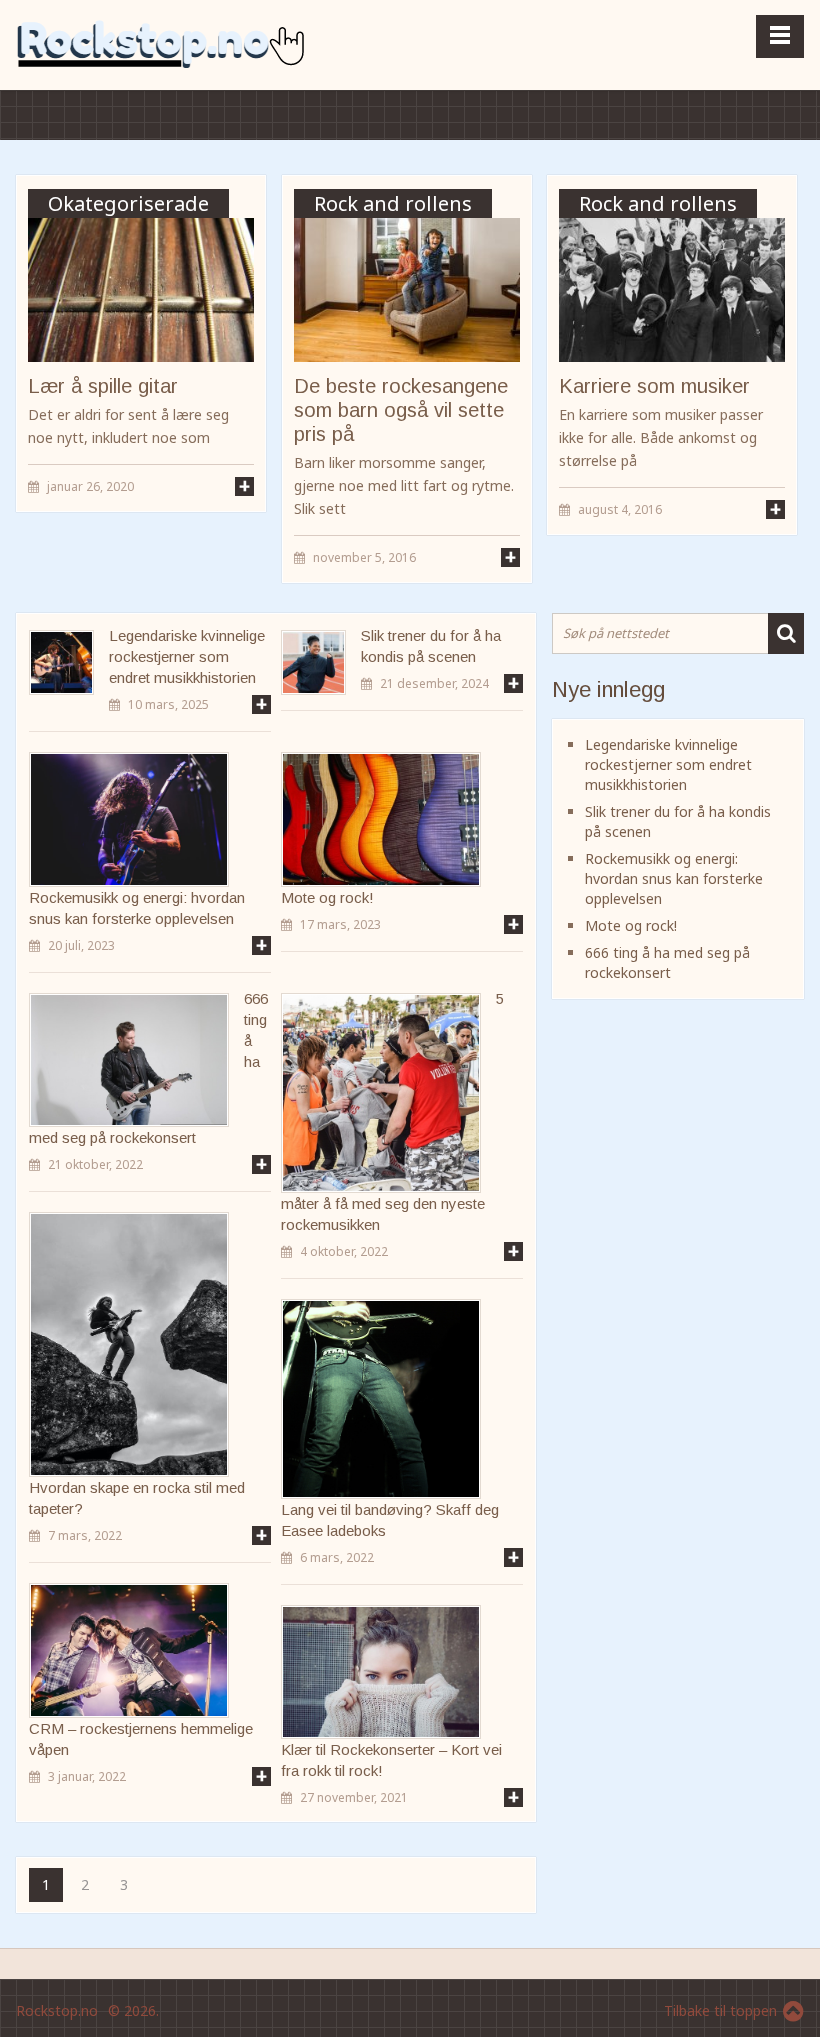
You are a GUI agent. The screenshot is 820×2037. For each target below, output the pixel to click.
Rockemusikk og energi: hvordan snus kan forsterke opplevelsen (674, 878)
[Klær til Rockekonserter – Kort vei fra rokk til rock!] (381, 1672)
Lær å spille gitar (103, 386)
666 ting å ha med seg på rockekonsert (667, 962)
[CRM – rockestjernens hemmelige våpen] (129, 1650)
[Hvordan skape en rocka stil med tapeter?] (129, 1344)
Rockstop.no (57, 2010)
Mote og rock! (631, 925)
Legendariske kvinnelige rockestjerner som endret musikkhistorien (187, 656)
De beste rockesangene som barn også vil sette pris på (401, 410)
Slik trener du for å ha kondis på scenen (431, 646)
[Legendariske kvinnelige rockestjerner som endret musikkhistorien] (61, 662)
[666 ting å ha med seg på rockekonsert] (129, 1060)
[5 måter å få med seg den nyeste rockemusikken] (381, 1093)
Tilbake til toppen (720, 2010)
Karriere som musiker (654, 386)
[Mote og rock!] (381, 819)
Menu (780, 36)
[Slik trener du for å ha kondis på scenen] (313, 662)
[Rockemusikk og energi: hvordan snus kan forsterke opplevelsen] (129, 819)
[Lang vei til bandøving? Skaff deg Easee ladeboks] (381, 1399)
